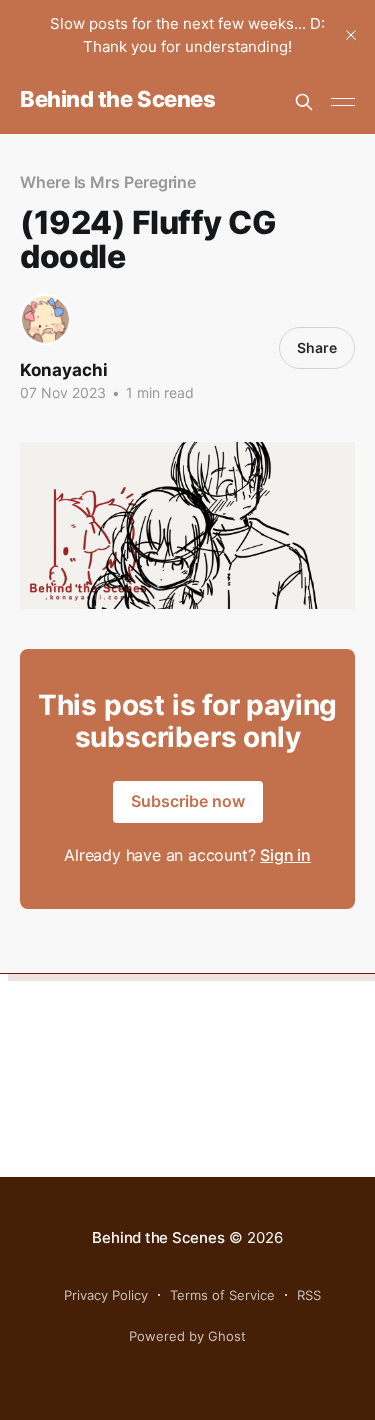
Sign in (285, 855)
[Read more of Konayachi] (45, 319)
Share (317, 347)
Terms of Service (222, 1295)
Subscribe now (188, 801)
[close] (351, 35)
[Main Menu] (343, 102)
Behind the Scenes (118, 99)
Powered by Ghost (187, 1336)
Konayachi (64, 370)
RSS (309, 1295)
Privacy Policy (106, 1295)
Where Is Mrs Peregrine (108, 182)
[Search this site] (304, 102)
